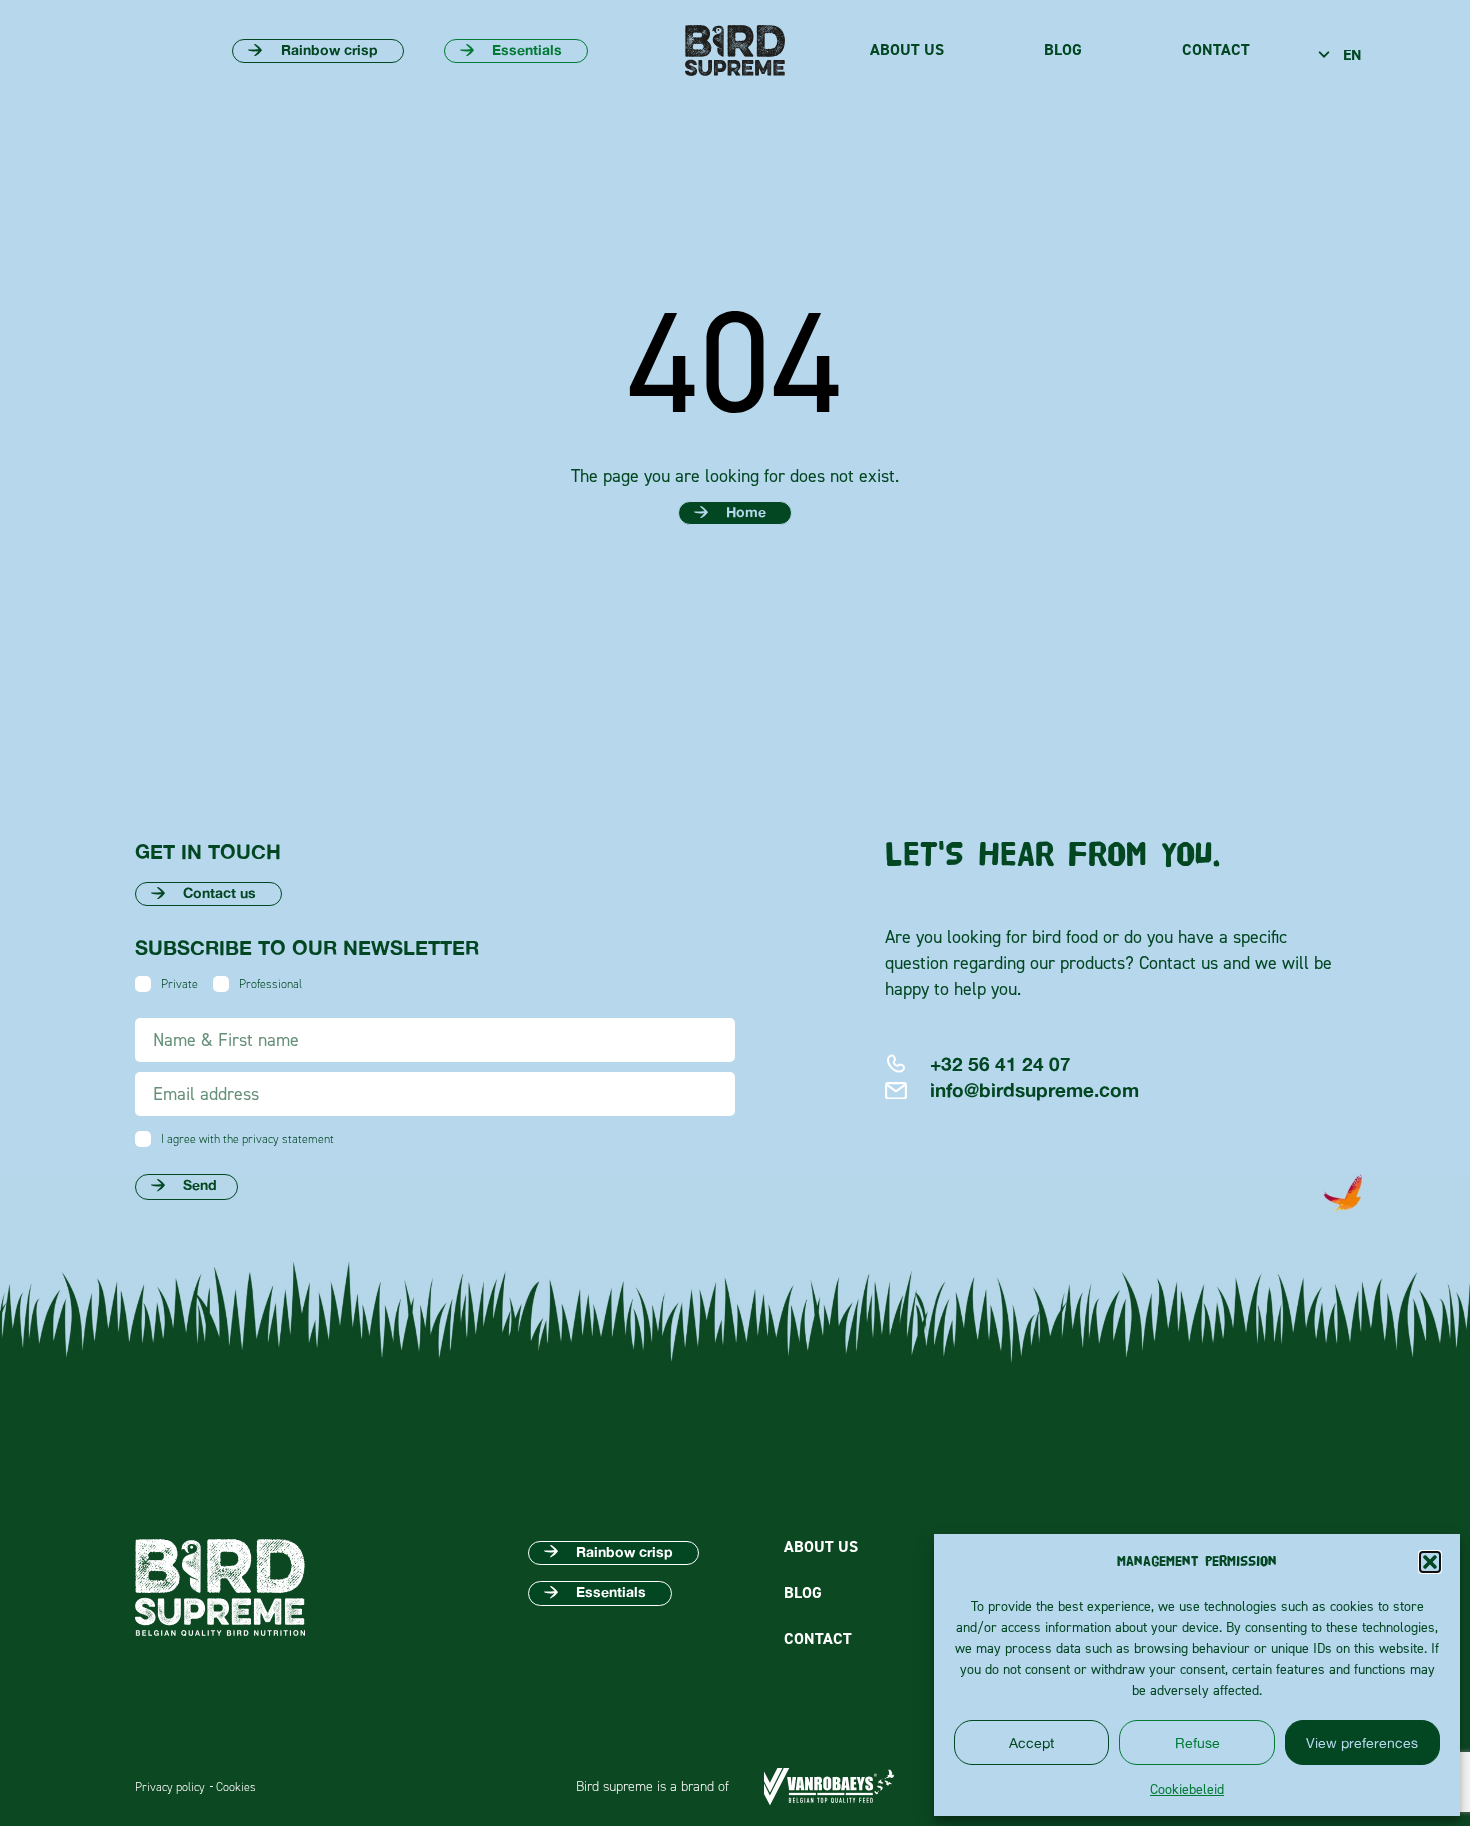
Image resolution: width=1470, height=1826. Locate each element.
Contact (1216, 50)
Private (179, 984)
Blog (1063, 50)
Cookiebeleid (1187, 1788)
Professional (270, 984)
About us (907, 50)
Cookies (236, 1787)
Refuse (1197, 1742)
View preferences (1362, 1742)
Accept (1031, 1742)
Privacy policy (170, 1787)
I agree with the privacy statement (247, 1139)
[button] (1430, 1562)
